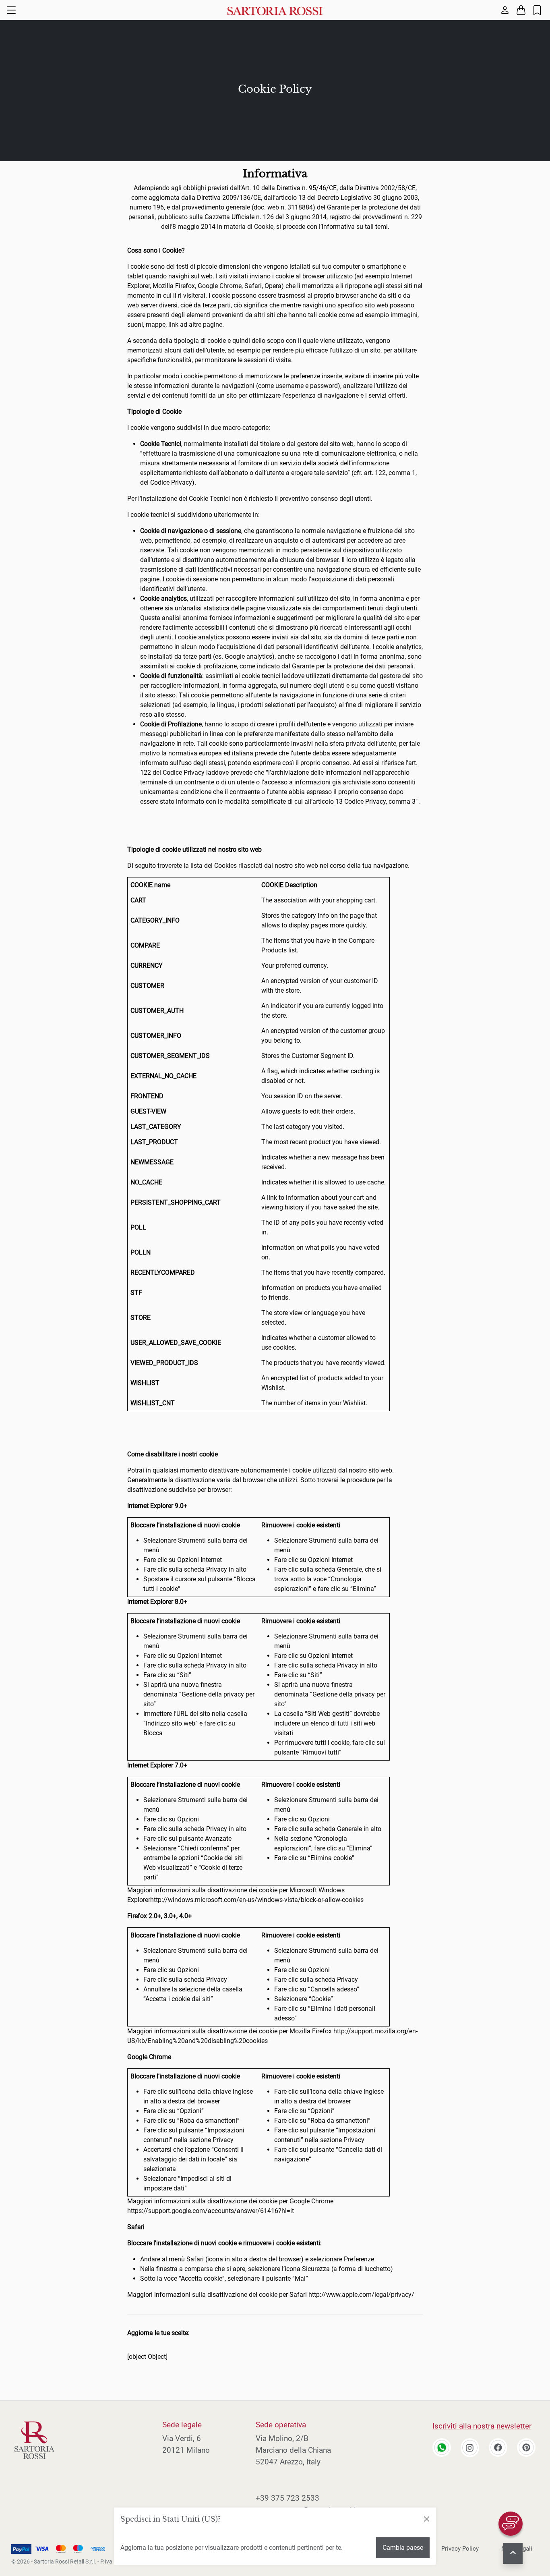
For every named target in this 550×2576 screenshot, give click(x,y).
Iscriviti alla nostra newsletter (482, 2426)
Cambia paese (403, 2548)
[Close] (426, 2519)
